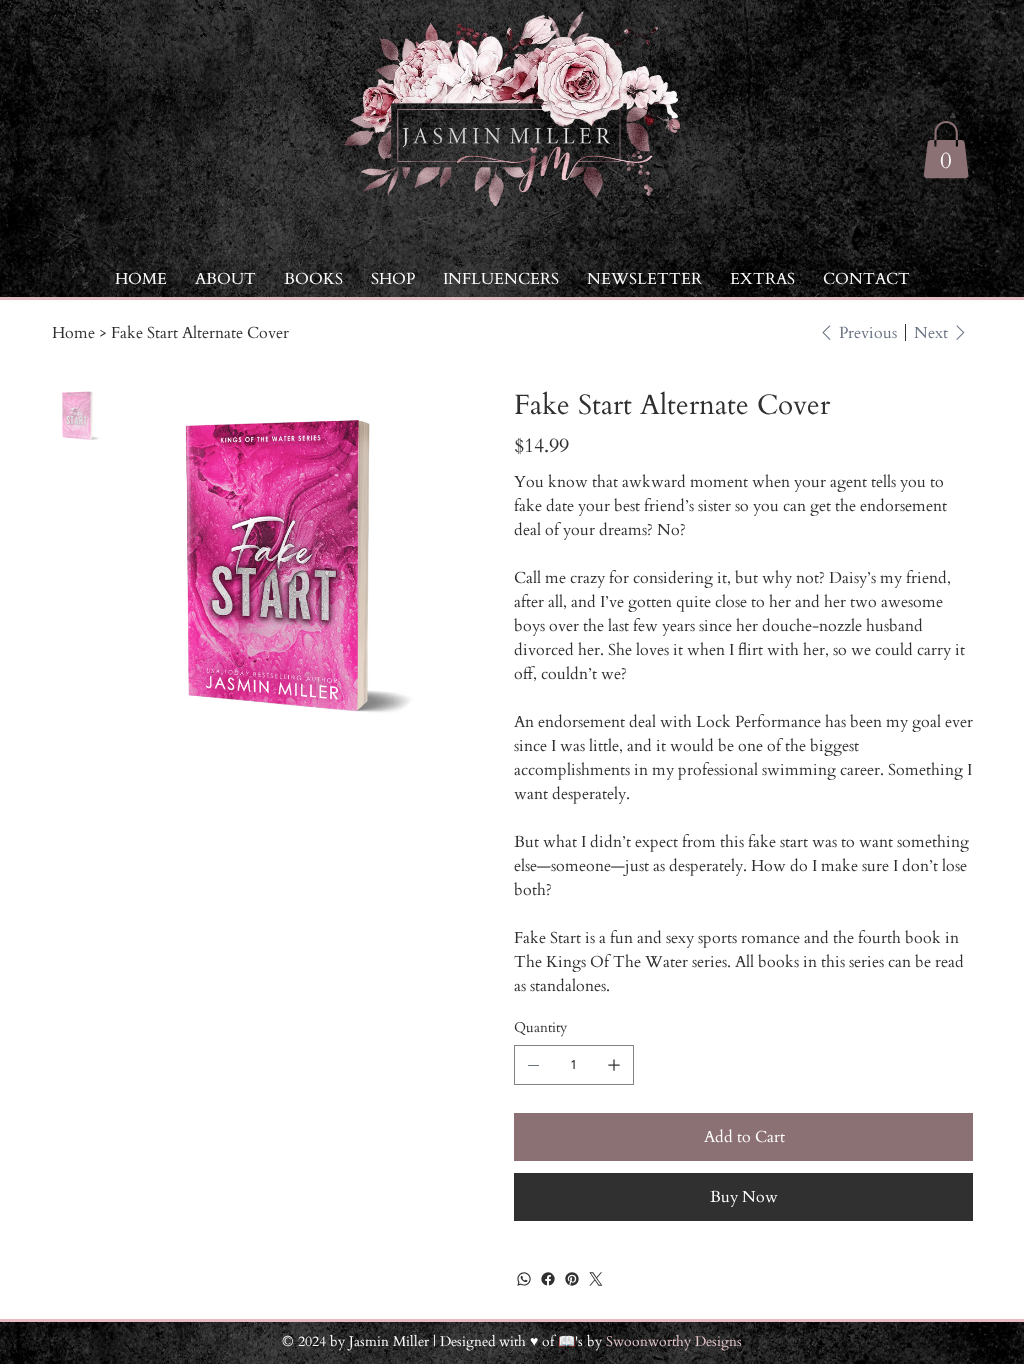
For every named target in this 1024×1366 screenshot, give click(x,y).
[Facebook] (548, 1279)
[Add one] (614, 1065)
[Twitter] (596, 1279)
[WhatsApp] (524, 1279)
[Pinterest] (572, 1279)
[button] (762, 279)
